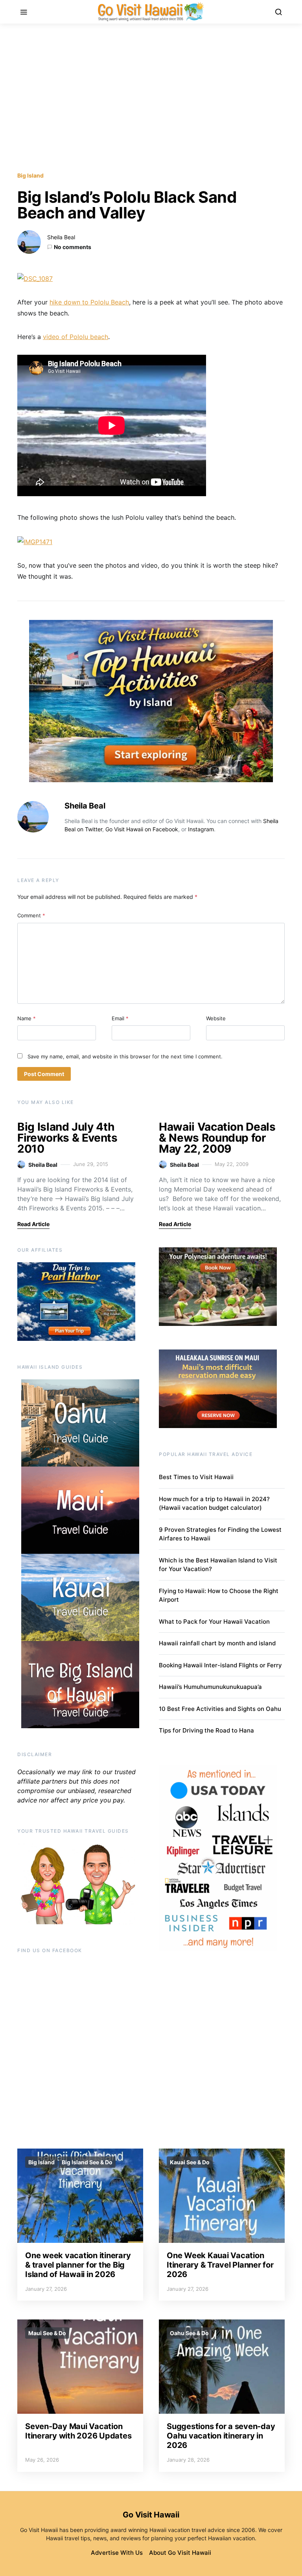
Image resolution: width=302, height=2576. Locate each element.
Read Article (33, 1224)
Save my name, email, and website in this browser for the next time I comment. (125, 1056)
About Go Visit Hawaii (180, 2553)
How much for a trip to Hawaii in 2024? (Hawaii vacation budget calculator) (214, 1503)
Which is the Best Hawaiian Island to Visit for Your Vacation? (218, 1565)
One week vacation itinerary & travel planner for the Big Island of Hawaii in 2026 (78, 2265)
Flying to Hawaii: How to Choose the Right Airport (219, 1595)
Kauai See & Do (190, 2162)
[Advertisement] (151, 97)
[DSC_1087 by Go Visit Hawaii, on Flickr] (35, 278)
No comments (73, 247)
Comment (31, 915)
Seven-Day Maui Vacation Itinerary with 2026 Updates (78, 2431)
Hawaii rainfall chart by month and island (217, 1643)
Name (27, 1018)
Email (120, 1018)
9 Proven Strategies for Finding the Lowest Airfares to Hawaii (220, 1534)
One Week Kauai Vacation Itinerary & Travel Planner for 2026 (220, 2265)
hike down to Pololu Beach (89, 302)
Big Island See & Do (87, 2162)
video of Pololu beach (75, 337)
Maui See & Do (47, 2333)
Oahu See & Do (189, 2333)
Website (216, 1018)
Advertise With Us (117, 2553)
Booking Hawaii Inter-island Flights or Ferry (220, 1665)
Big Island (30, 175)
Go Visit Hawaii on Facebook (142, 829)
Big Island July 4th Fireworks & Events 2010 (67, 1138)
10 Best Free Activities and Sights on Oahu (220, 1709)
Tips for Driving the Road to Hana (206, 1730)
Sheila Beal (61, 237)
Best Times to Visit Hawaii (196, 1477)
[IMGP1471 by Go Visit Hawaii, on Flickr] (35, 541)
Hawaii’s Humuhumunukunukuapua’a (210, 1687)
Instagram (201, 829)
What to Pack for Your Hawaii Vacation (214, 1622)
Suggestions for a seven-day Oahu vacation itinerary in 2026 (221, 2436)
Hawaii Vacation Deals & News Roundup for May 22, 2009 (217, 1138)
